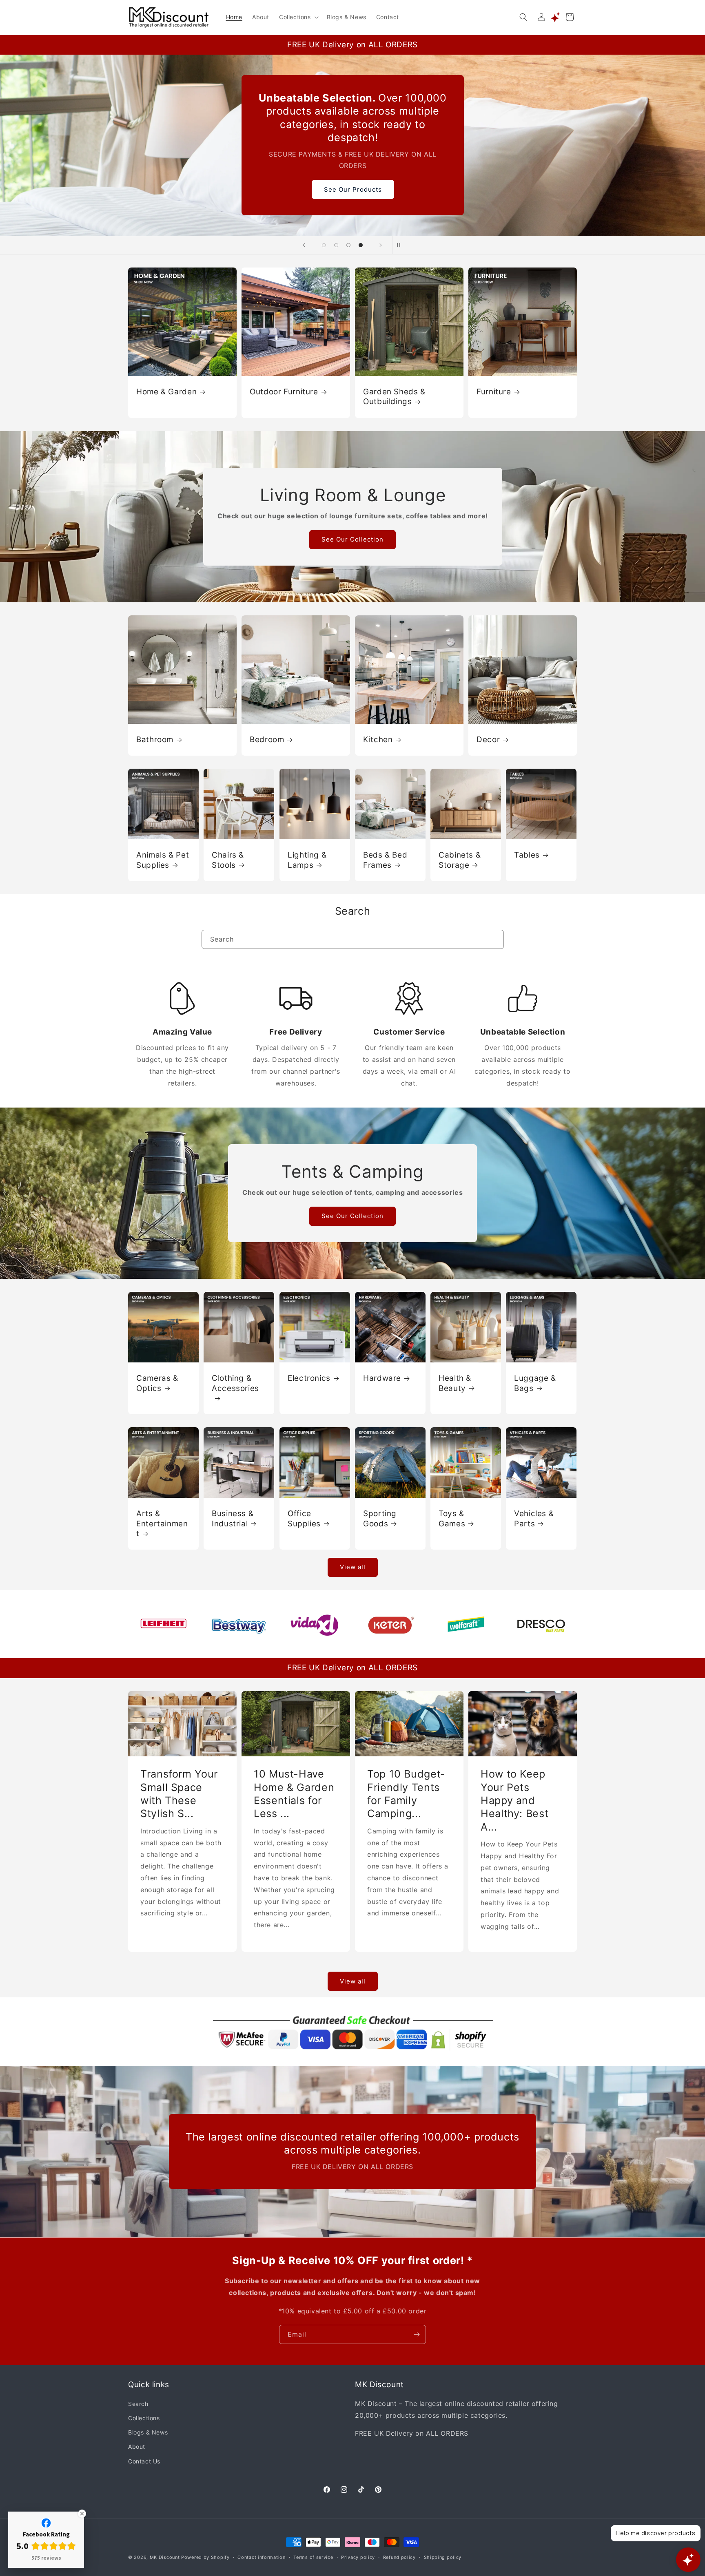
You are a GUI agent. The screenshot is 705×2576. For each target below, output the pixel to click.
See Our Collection (352, 539)
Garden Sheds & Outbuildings (394, 397)
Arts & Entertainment (162, 1523)
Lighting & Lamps (307, 860)
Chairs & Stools (228, 860)
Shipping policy (443, 2557)
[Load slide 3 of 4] (348, 245)
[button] (298, 17)
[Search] (494, 939)
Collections (144, 2418)
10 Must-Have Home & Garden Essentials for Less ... (294, 1794)
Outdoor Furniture (284, 392)
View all (353, 1567)
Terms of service (313, 2557)
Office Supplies (304, 1518)
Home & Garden (166, 392)
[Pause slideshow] (401, 245)
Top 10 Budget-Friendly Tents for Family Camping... (406, 1794)
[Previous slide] (304, 245)
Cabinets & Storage (460, 860)
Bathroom (155, 740)
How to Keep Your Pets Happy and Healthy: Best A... (514, 1800)
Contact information (261, 2557)
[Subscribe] (417, 2334)
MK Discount (165, 2557)
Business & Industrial (233, 1518)
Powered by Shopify (205, 2557)
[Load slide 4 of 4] (361, 245)
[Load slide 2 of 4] (336, 245)
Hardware (382, 1378)
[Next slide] (381, 245)
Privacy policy (358, 2557)
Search (138, 2404)
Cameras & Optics (157, 1383)
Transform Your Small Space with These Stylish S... (179, 1794)
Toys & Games (452, 1518)
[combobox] (353, 939)
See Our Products (352, 182)
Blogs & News (148, 2433)
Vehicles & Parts (534, 1518)
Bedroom (267, 740)
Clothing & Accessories (235, 1383)
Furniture (494, 392)
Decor (488, 740)
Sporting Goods (380, 1518)
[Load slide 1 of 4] (324, 245)
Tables (527, 855)
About (137, 2447)
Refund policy (399, 2557)
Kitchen (378, 740)
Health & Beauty (455, 1383)
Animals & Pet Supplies (163, 860)
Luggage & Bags (535, 1383)
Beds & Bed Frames (385, 860)
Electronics (309, 1378)
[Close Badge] (82, 2514)
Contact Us (144, 2461)
